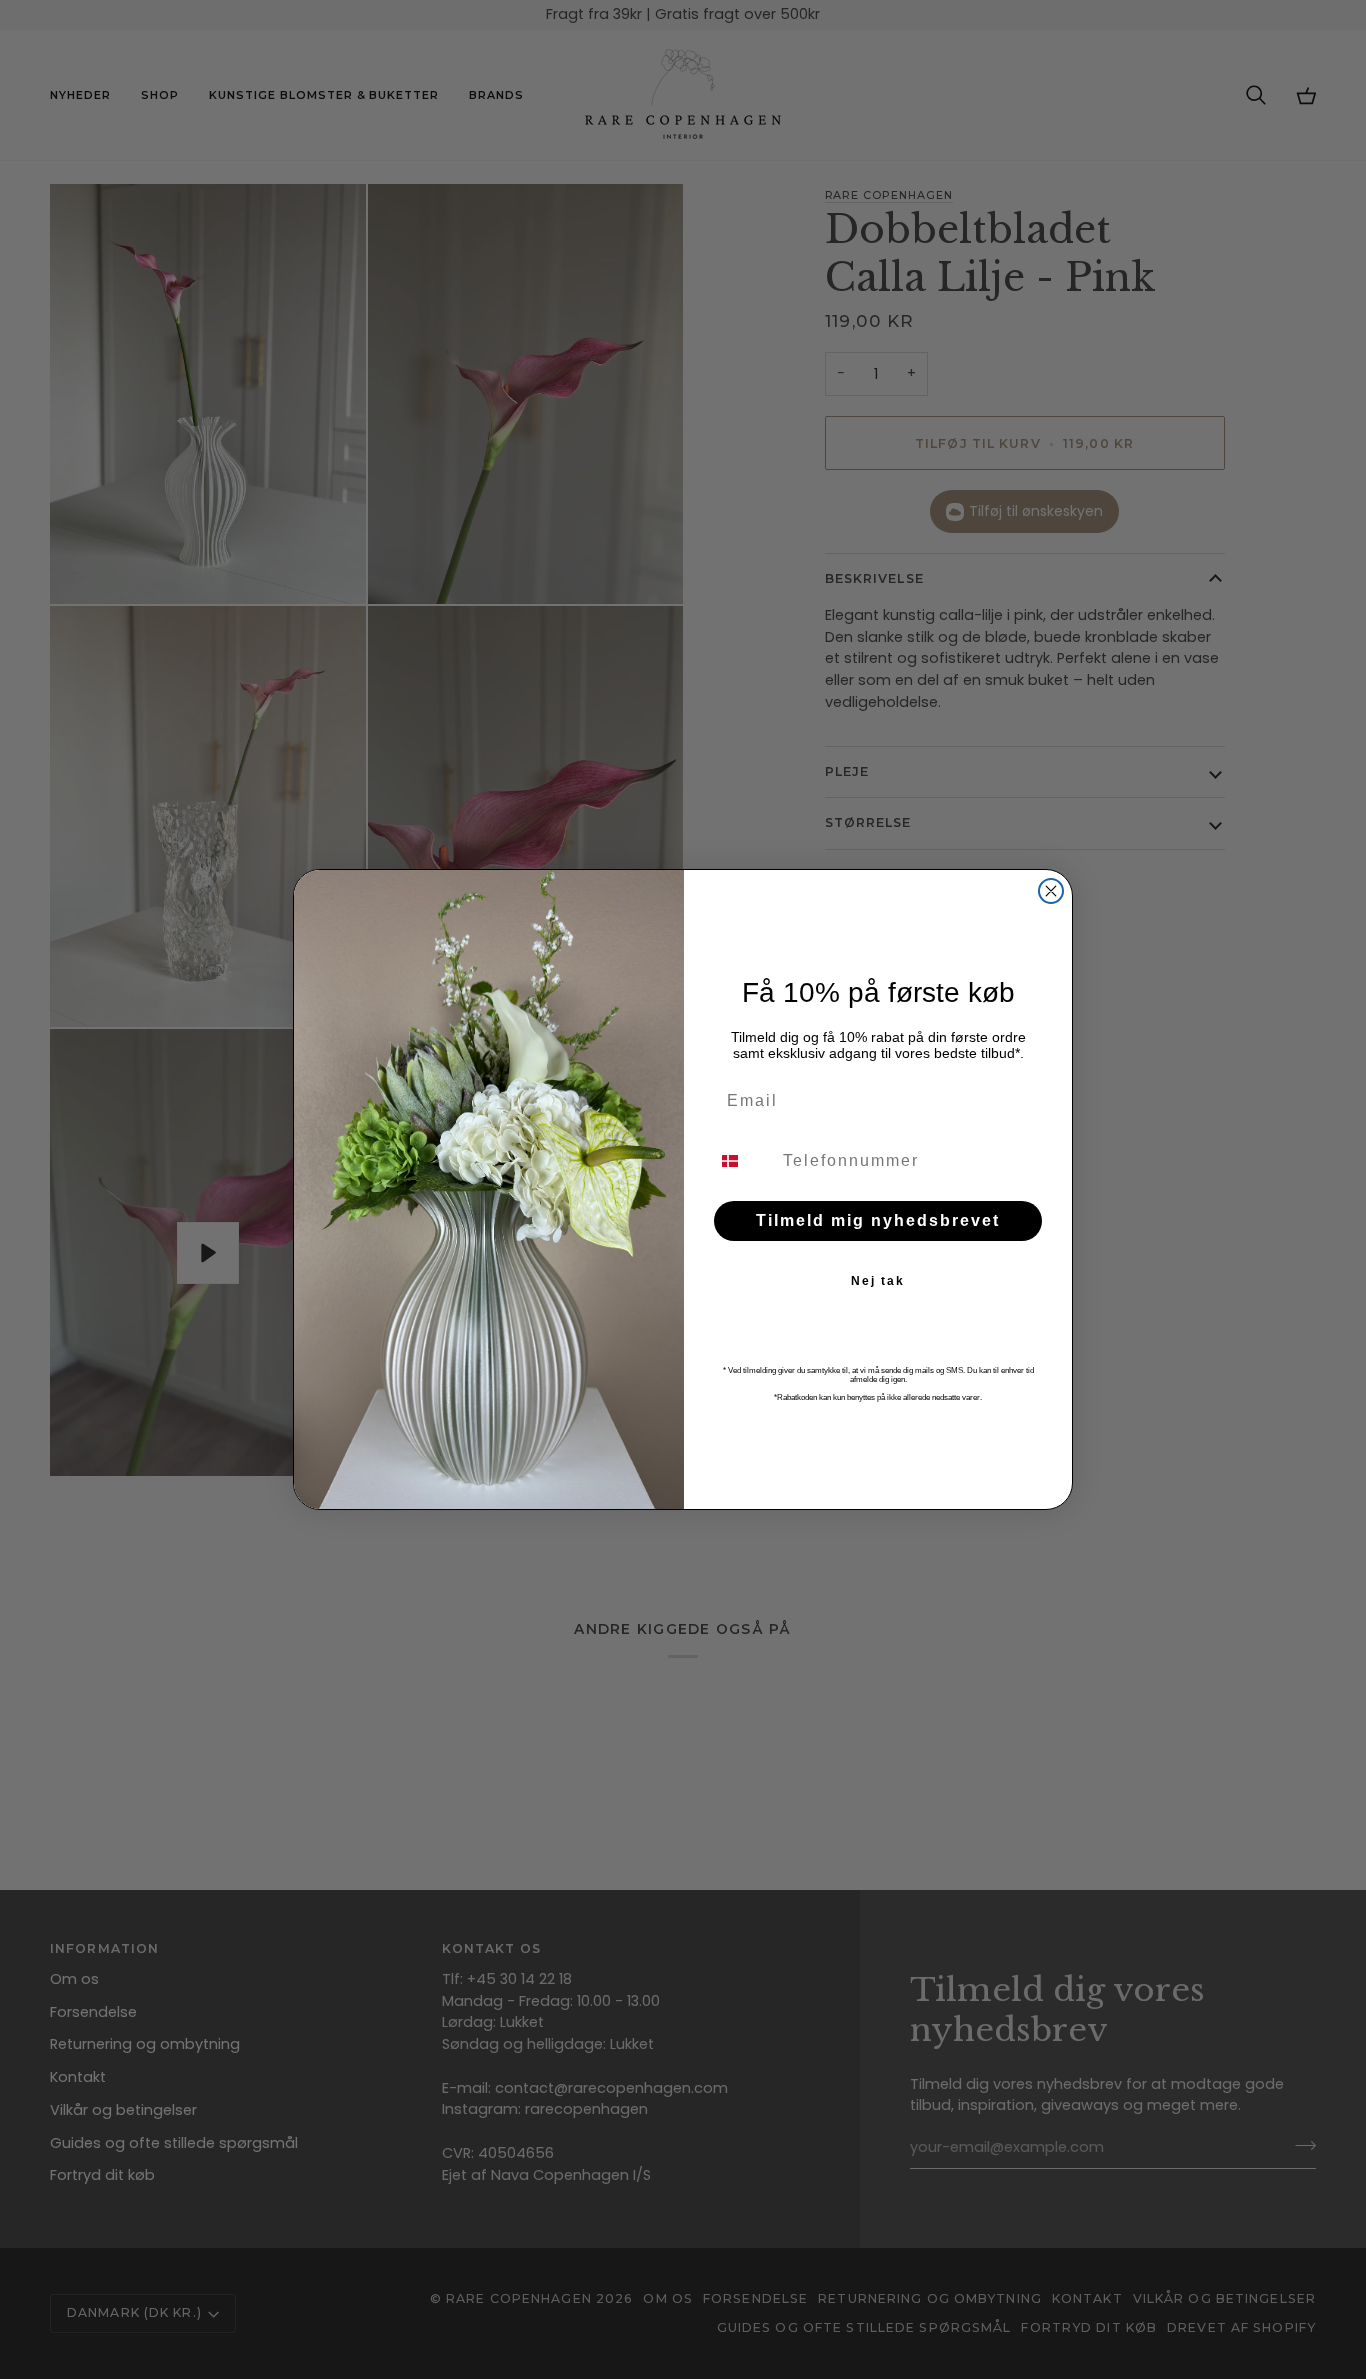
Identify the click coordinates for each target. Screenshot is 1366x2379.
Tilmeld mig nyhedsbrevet (878, 1220)
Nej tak (878, 1281)
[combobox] (742, 1161)
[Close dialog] (1051, 891)
